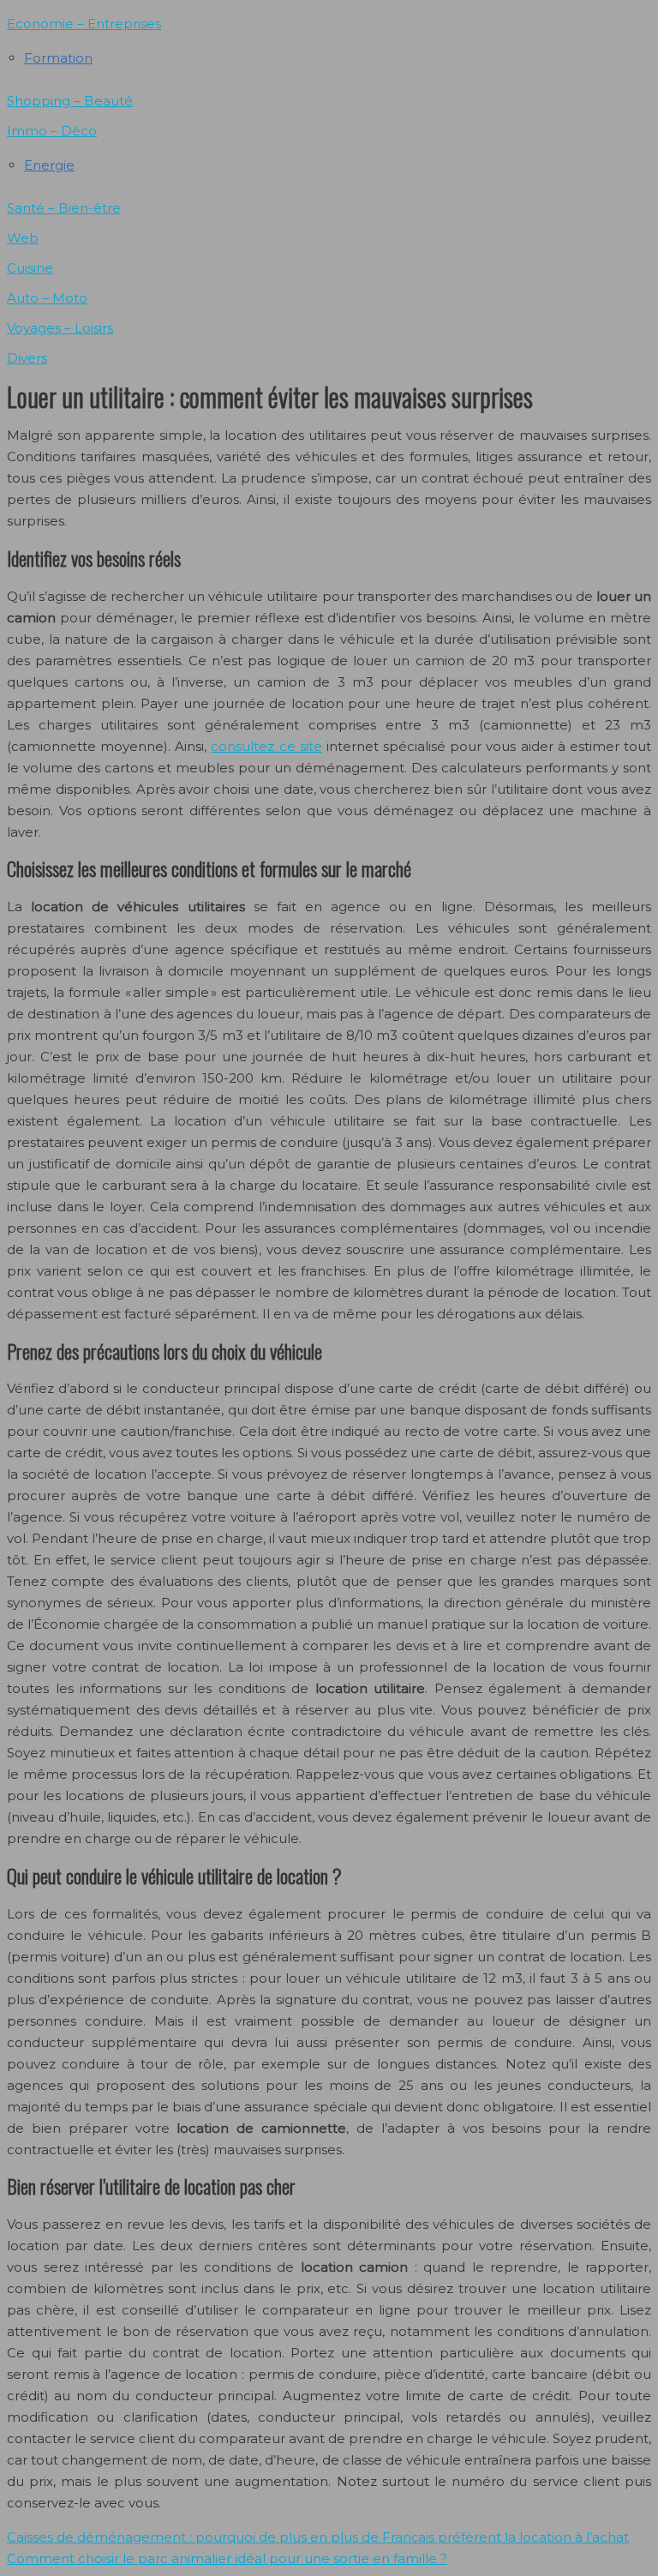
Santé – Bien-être (64, 208)
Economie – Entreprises (84, 24)
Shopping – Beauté (70, 101)
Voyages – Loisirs (60, 328)
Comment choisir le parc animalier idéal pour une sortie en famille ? (227, 2558)
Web (23, 238)
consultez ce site (266, 746)
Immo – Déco (52, 131)
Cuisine (30, 268)
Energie (49, 165)
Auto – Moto (47, 298)
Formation (58, 58)
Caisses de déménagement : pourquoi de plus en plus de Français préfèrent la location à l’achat (318, 2537)
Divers (27, 358)
